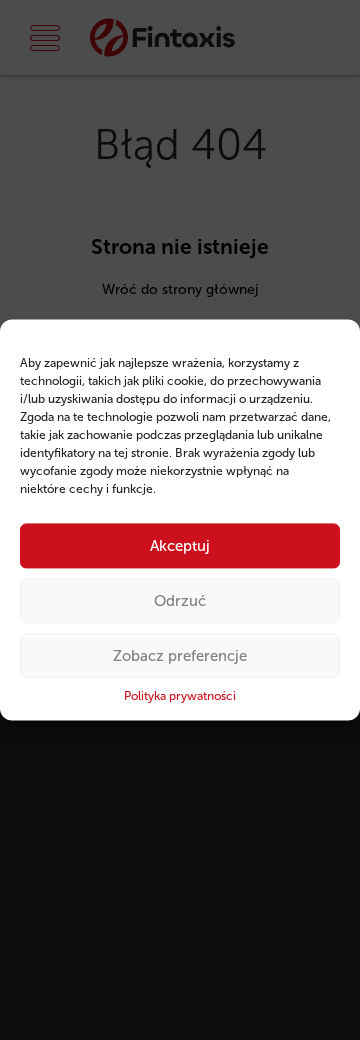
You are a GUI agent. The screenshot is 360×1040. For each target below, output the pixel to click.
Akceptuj (180, 546)
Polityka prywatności (180, 696)
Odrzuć (180, 601)
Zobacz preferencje (180, 656)
